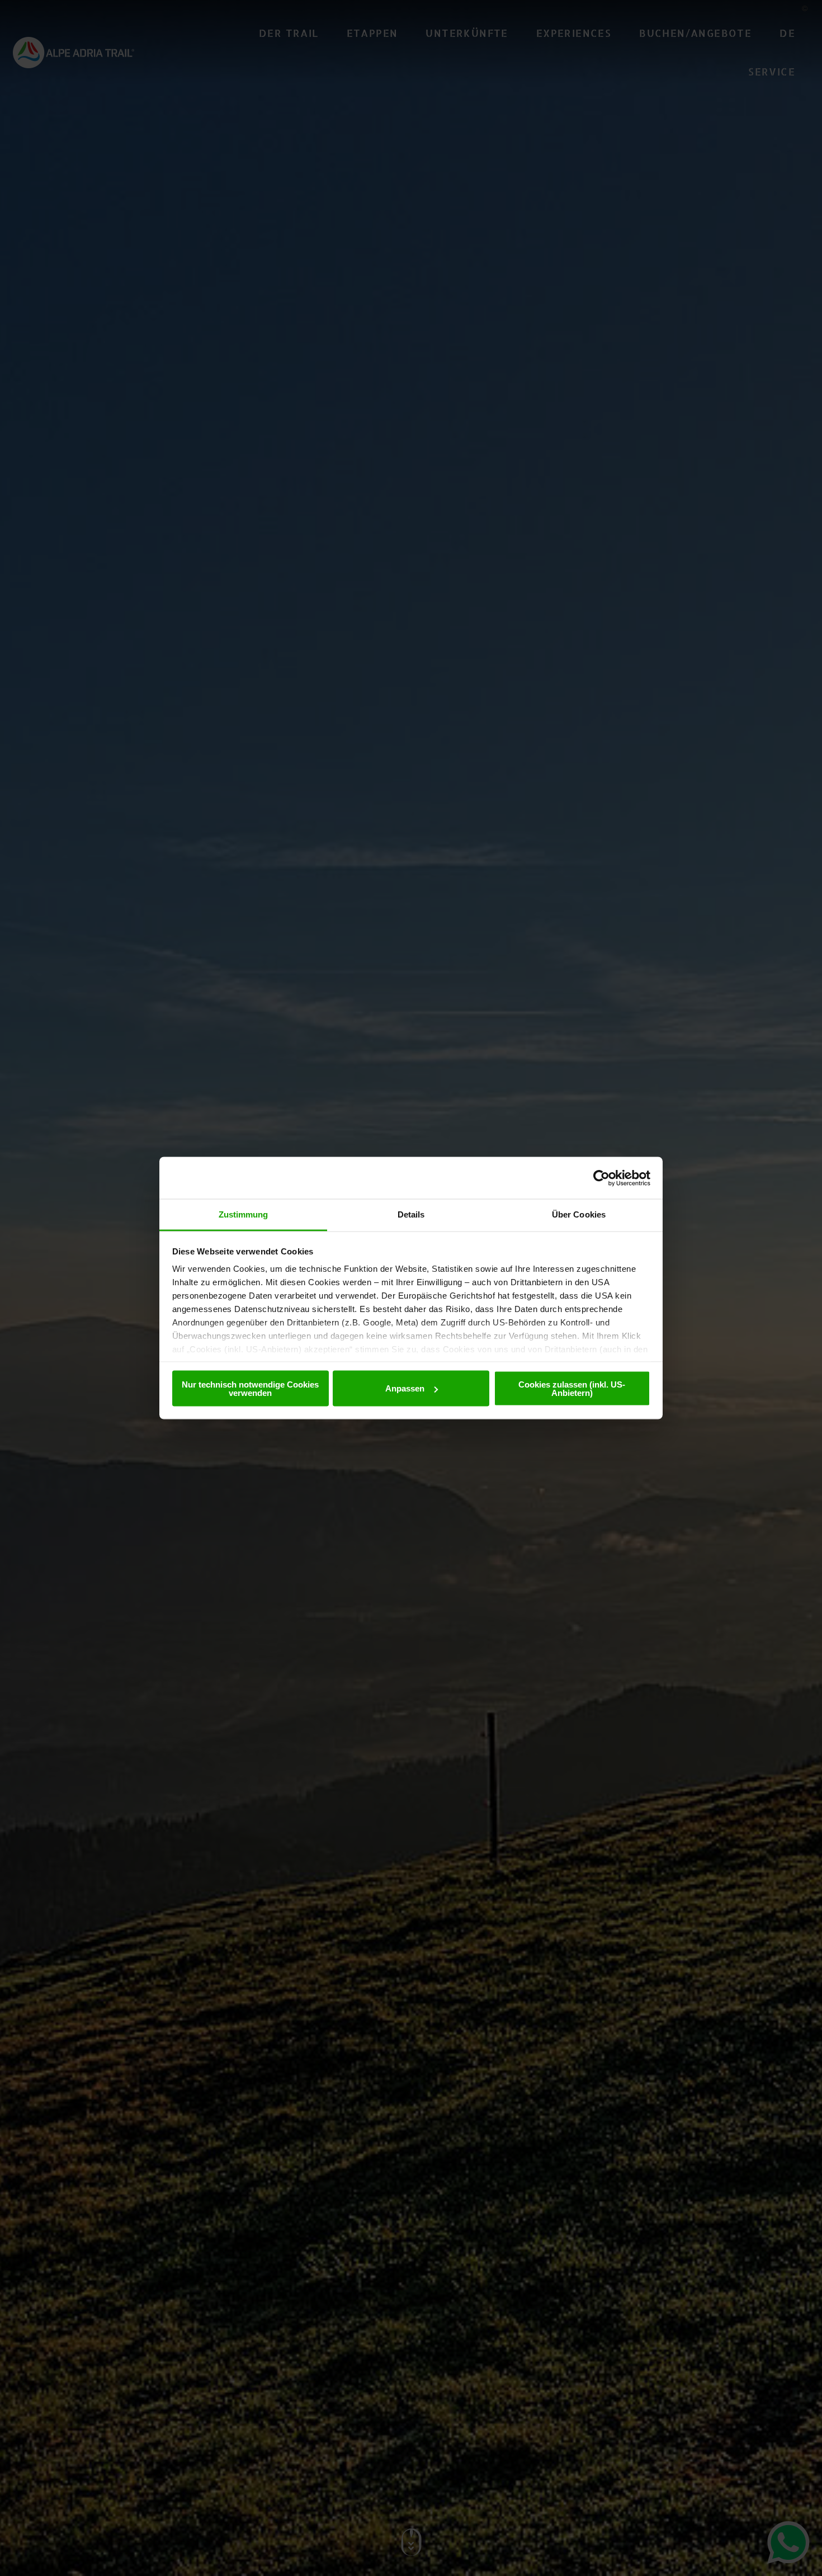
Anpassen (405, 1388)
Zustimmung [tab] (244, 1214)
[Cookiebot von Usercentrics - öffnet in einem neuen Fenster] (601, 1178)
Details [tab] (411, 1214)
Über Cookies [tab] (579, 1214)
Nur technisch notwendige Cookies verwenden (250, 1388)
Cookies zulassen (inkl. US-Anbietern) (572, 1388)
